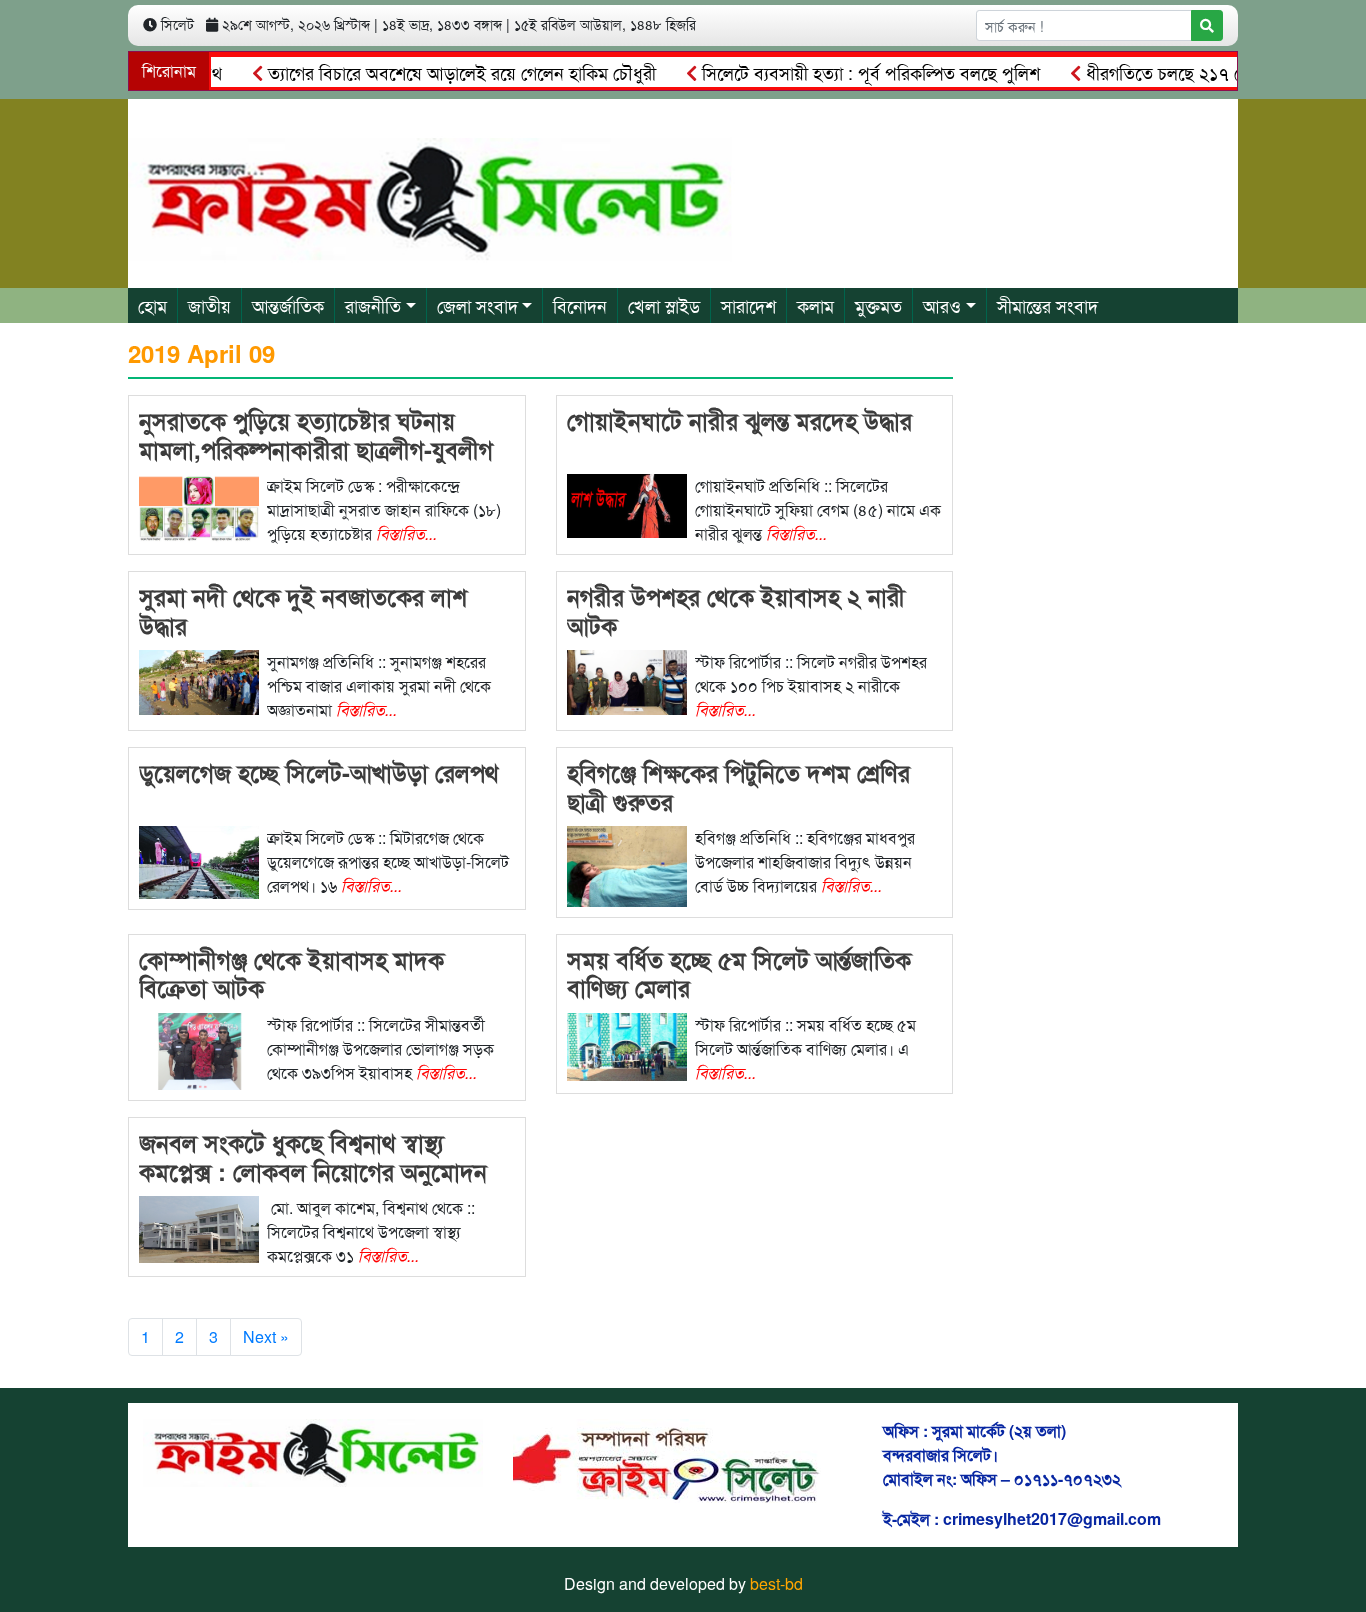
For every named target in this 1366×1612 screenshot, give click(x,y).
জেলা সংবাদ (477, 305)
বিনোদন (580, 305)
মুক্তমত (878, 305)
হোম (152, 305)
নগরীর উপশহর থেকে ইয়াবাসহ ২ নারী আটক (736, 610)
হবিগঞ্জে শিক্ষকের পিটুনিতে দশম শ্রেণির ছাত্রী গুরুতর (738, 786)
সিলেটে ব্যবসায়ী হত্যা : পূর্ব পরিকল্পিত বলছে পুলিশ (844, 72)
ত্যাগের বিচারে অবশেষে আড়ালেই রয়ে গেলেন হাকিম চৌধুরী (435, 72)
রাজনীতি (373, 305)
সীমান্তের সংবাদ (1047, 305)
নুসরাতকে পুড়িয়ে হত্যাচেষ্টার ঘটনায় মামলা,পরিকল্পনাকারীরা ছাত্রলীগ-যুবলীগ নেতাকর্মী (316, 449)
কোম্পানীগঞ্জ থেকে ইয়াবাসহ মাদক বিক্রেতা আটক (291, 973)
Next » (266, 1336)
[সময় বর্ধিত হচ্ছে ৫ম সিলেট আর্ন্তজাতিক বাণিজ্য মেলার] (627, 1044)
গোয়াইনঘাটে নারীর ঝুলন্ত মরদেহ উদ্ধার (739, 420)
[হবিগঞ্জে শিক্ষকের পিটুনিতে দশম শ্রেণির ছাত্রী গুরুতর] (627, 864)
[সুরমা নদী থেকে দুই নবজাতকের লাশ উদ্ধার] (199, 680)
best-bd (776, 1583)
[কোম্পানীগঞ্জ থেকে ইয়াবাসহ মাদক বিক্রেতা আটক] (199, 1048)
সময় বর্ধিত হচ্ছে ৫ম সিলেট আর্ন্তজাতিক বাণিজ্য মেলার (739, 973)
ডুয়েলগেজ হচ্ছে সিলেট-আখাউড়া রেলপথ (319, 772)
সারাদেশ (748, 305)
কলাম (815, 305)
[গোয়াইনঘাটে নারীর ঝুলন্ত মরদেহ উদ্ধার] (627, 503)
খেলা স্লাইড (664, 305)
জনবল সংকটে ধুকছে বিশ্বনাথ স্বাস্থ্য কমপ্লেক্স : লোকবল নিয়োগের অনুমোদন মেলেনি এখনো (313, 1171)
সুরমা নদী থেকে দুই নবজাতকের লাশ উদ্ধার (303, 610)
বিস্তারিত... (406, 533)
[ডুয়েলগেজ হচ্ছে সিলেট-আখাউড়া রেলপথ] (199, 860)
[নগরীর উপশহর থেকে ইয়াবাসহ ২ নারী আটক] (627, 680)
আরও (942, 305)
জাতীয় (209, 305)
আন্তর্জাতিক (288, 305)
